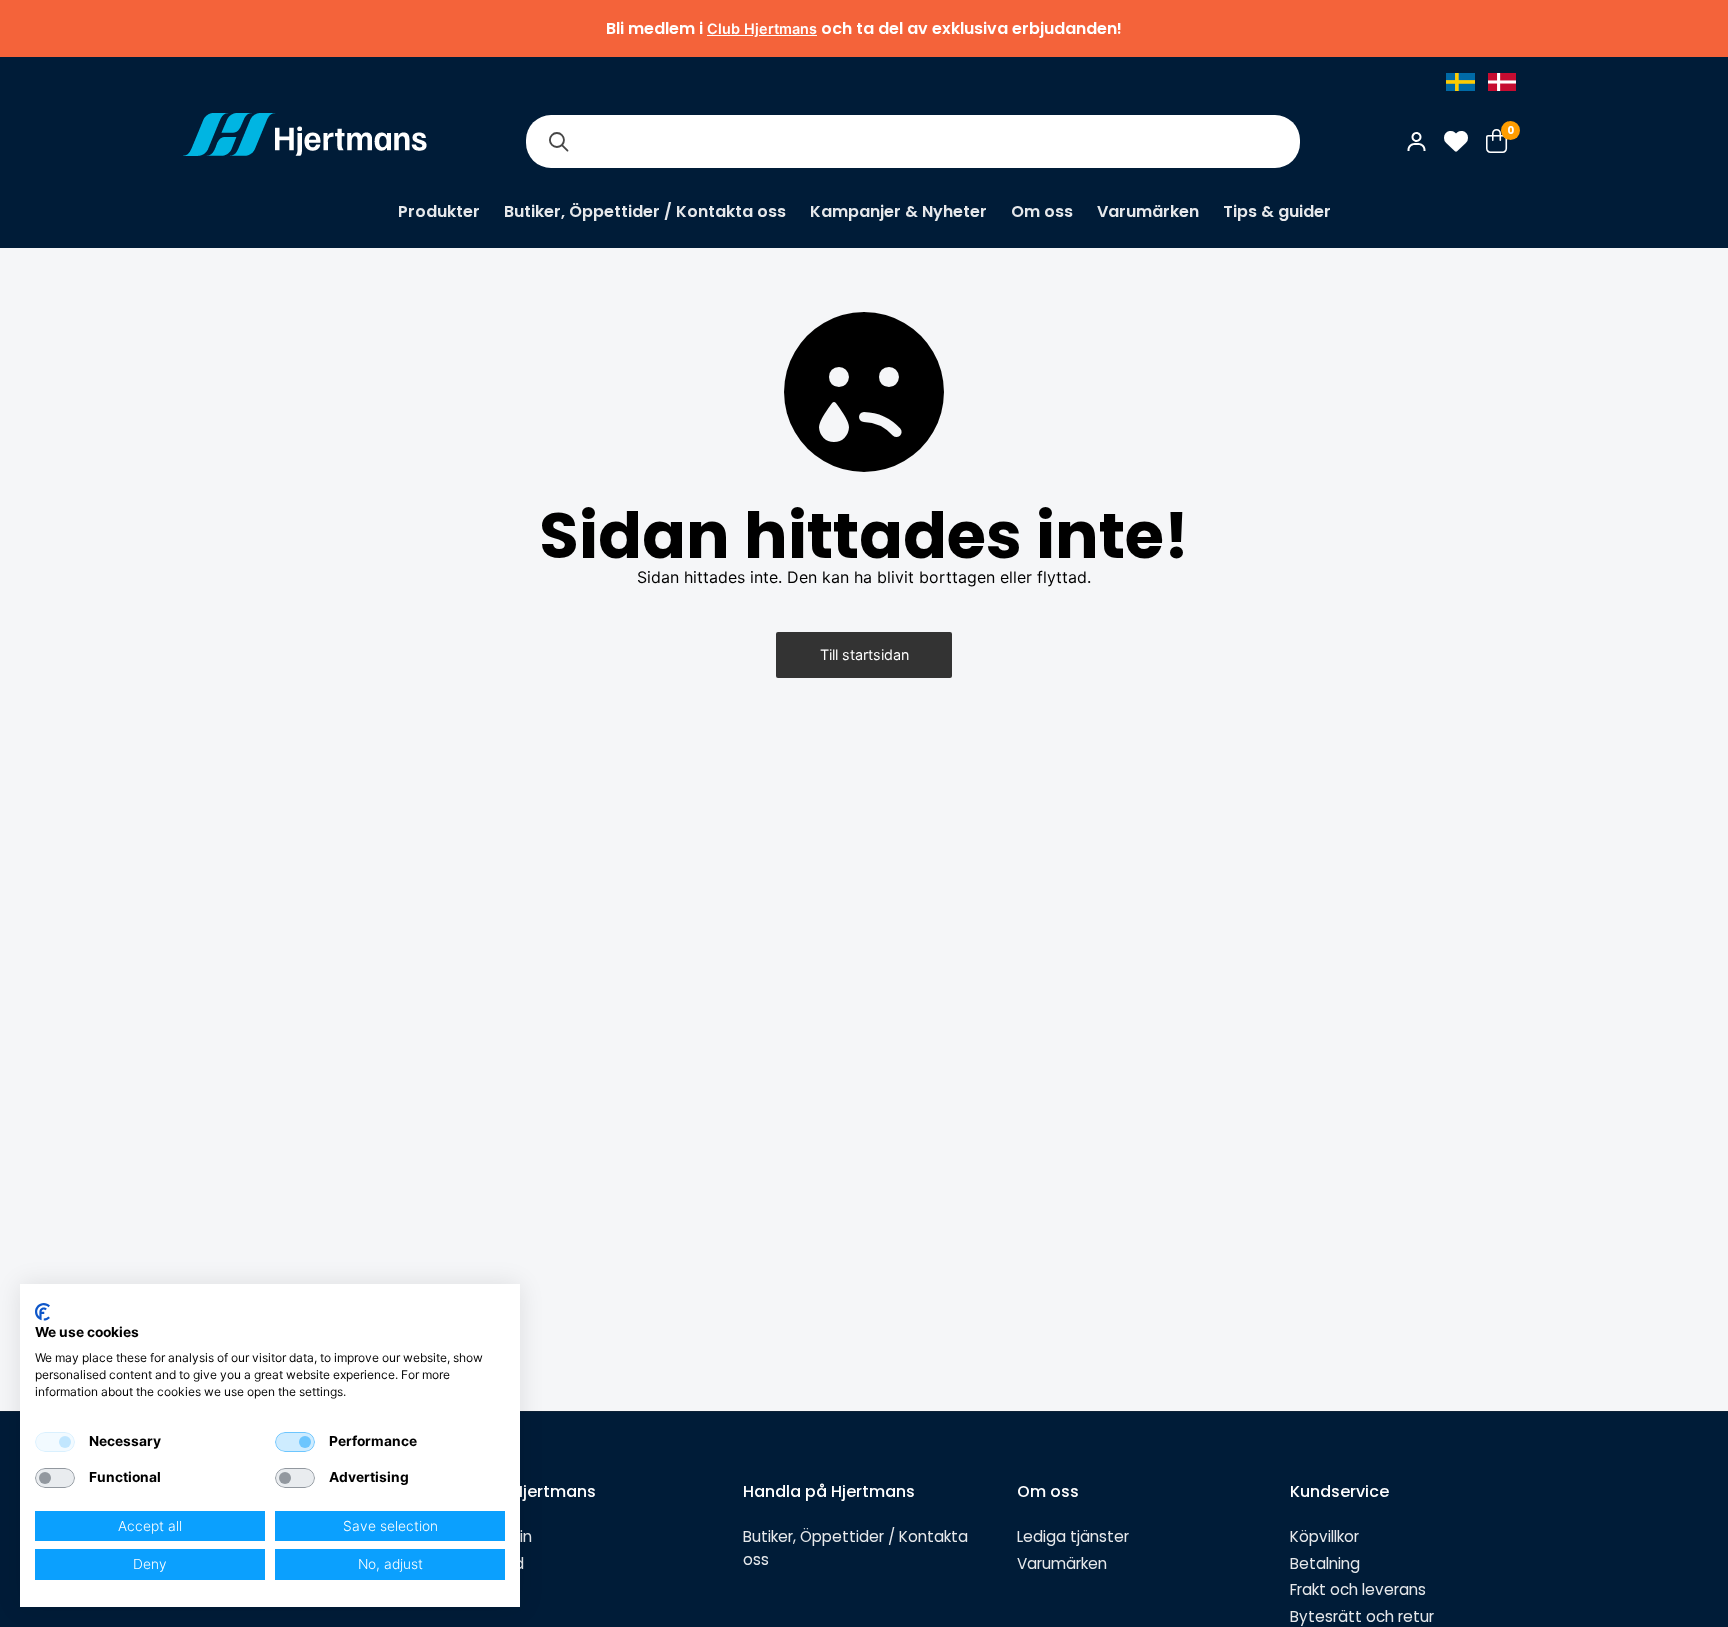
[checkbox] (55, 1442)
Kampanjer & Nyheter (898, 211)
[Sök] (558, 141)
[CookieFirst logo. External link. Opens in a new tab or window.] (42, 1312)
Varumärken (1148, 211)
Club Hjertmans (762, 28)
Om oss (1042, 211)
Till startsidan (864, 654)
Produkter (439, 211)
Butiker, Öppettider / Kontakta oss (645, 211)
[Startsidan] (305, 141)
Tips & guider (1277, 211)
